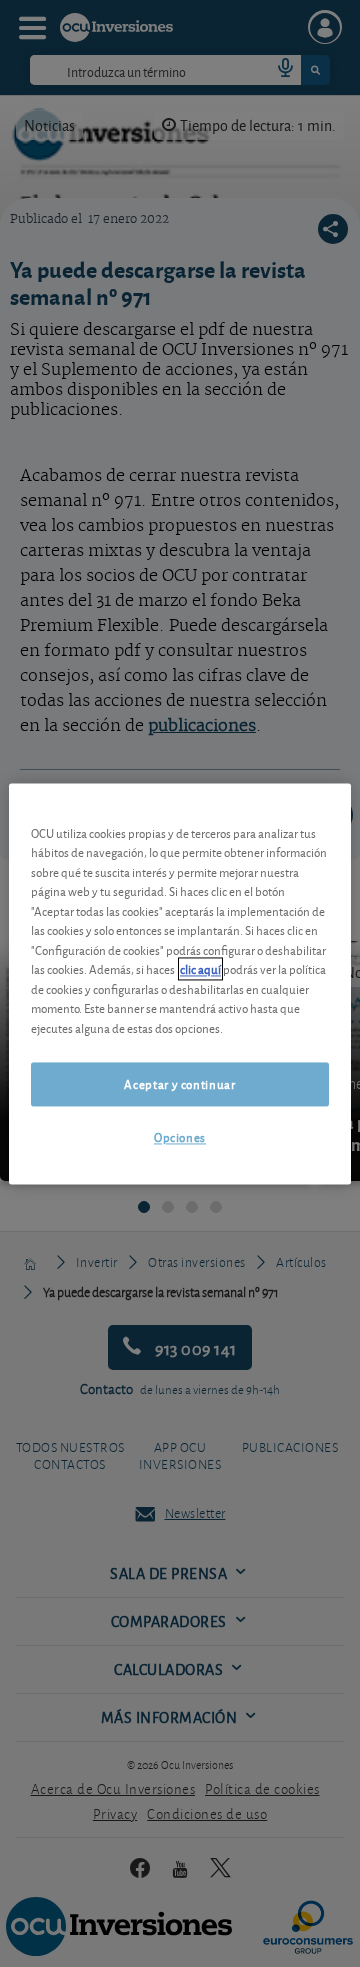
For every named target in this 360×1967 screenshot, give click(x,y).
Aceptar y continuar (179, 1084)
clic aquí (200, 969)
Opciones (180, 1137)
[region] (180, 983)
